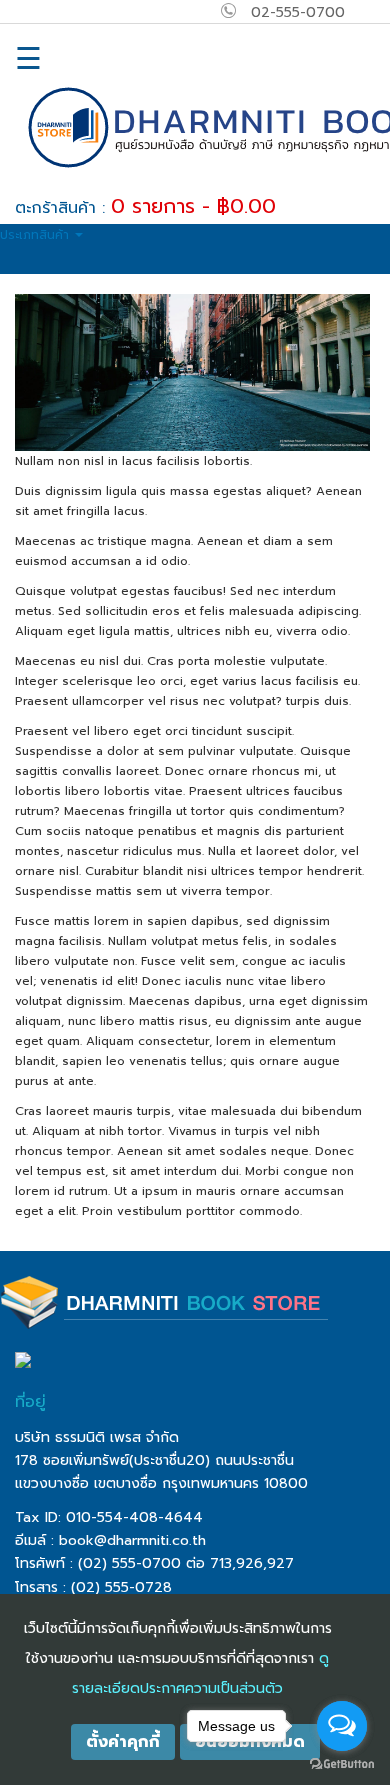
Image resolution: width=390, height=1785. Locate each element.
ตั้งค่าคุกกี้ (123, 1742)
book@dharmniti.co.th (132, 1540)
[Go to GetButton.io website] (342, 1764)
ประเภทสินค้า (36, 235)
